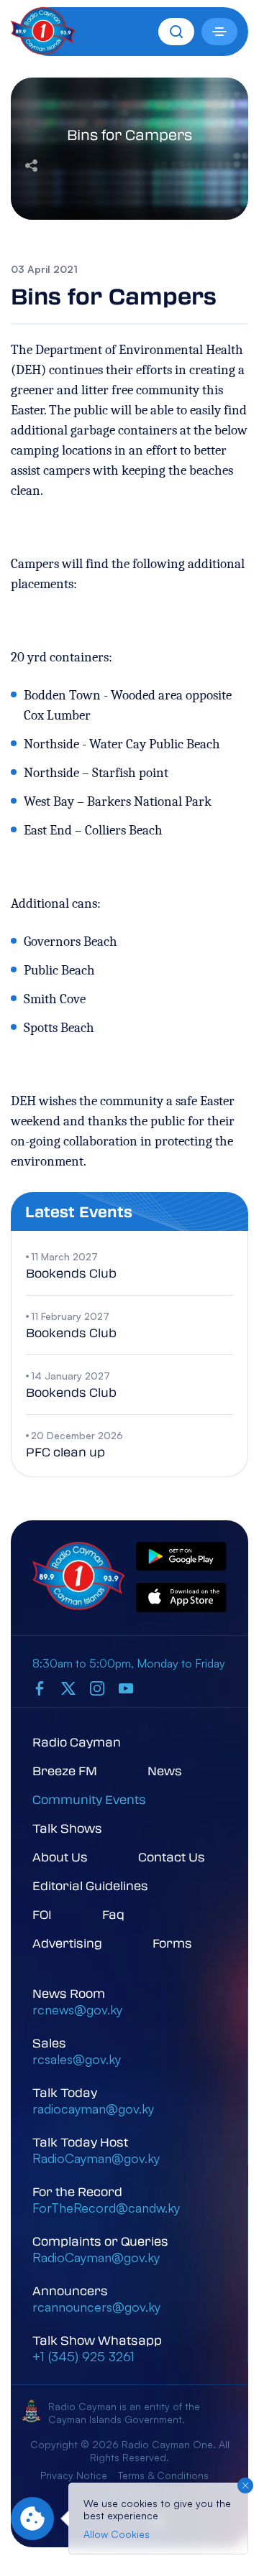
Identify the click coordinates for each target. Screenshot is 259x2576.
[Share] (31, 164)
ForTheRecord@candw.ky (106, 2208)
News (165, 1771)
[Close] (245, 2486)
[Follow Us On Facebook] (40, 1688)
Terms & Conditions (163, 2475)
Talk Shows (67, 1828)
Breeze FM (65, 1771)
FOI (42, 1914)
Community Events (89, 1799)
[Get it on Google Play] (181, 1557)
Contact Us (172, 1857)
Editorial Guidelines (90, 1885)
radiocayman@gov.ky (93, 2108)
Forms (172, 1943)
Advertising (67, 1943)
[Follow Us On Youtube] (126, 1688)
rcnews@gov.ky (77, 2009)
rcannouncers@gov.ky (96, 2307)
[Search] (176, 32)
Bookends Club (71, 1273)
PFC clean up (65, 1452)
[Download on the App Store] (181, 1598)
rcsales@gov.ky (77, 2059)
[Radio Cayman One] (43, 50)
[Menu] (219, 32)
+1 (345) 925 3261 (83, 2356)
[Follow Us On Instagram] (97, 1688)
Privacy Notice (74, 2475)
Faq (113, 1914)
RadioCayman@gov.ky (96, 2158)
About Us (60, 1857)
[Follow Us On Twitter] (68, 1688)
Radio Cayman (77, 1742)
